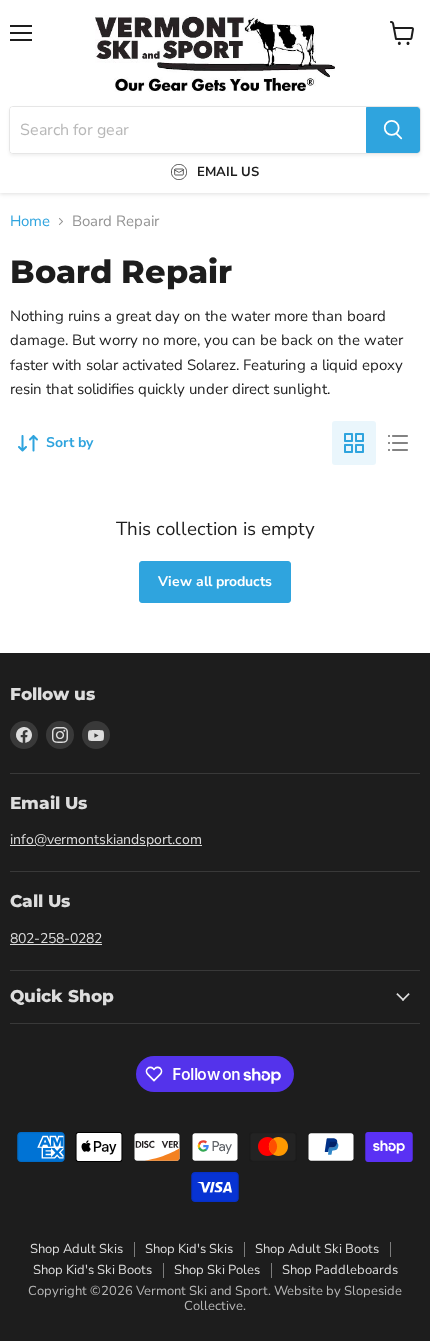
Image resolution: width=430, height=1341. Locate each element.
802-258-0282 (56, 938)
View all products (215, 581)
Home (30, 221)
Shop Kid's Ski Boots (92, 1270)
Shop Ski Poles (217, 1270)
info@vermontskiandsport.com (106, 839)
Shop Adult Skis (76, 1249)
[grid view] (354, 443)
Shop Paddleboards (340, 1270)
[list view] (398, 443)
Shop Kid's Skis (189, 1249)
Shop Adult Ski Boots (317, 1249)
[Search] (393, 130)
